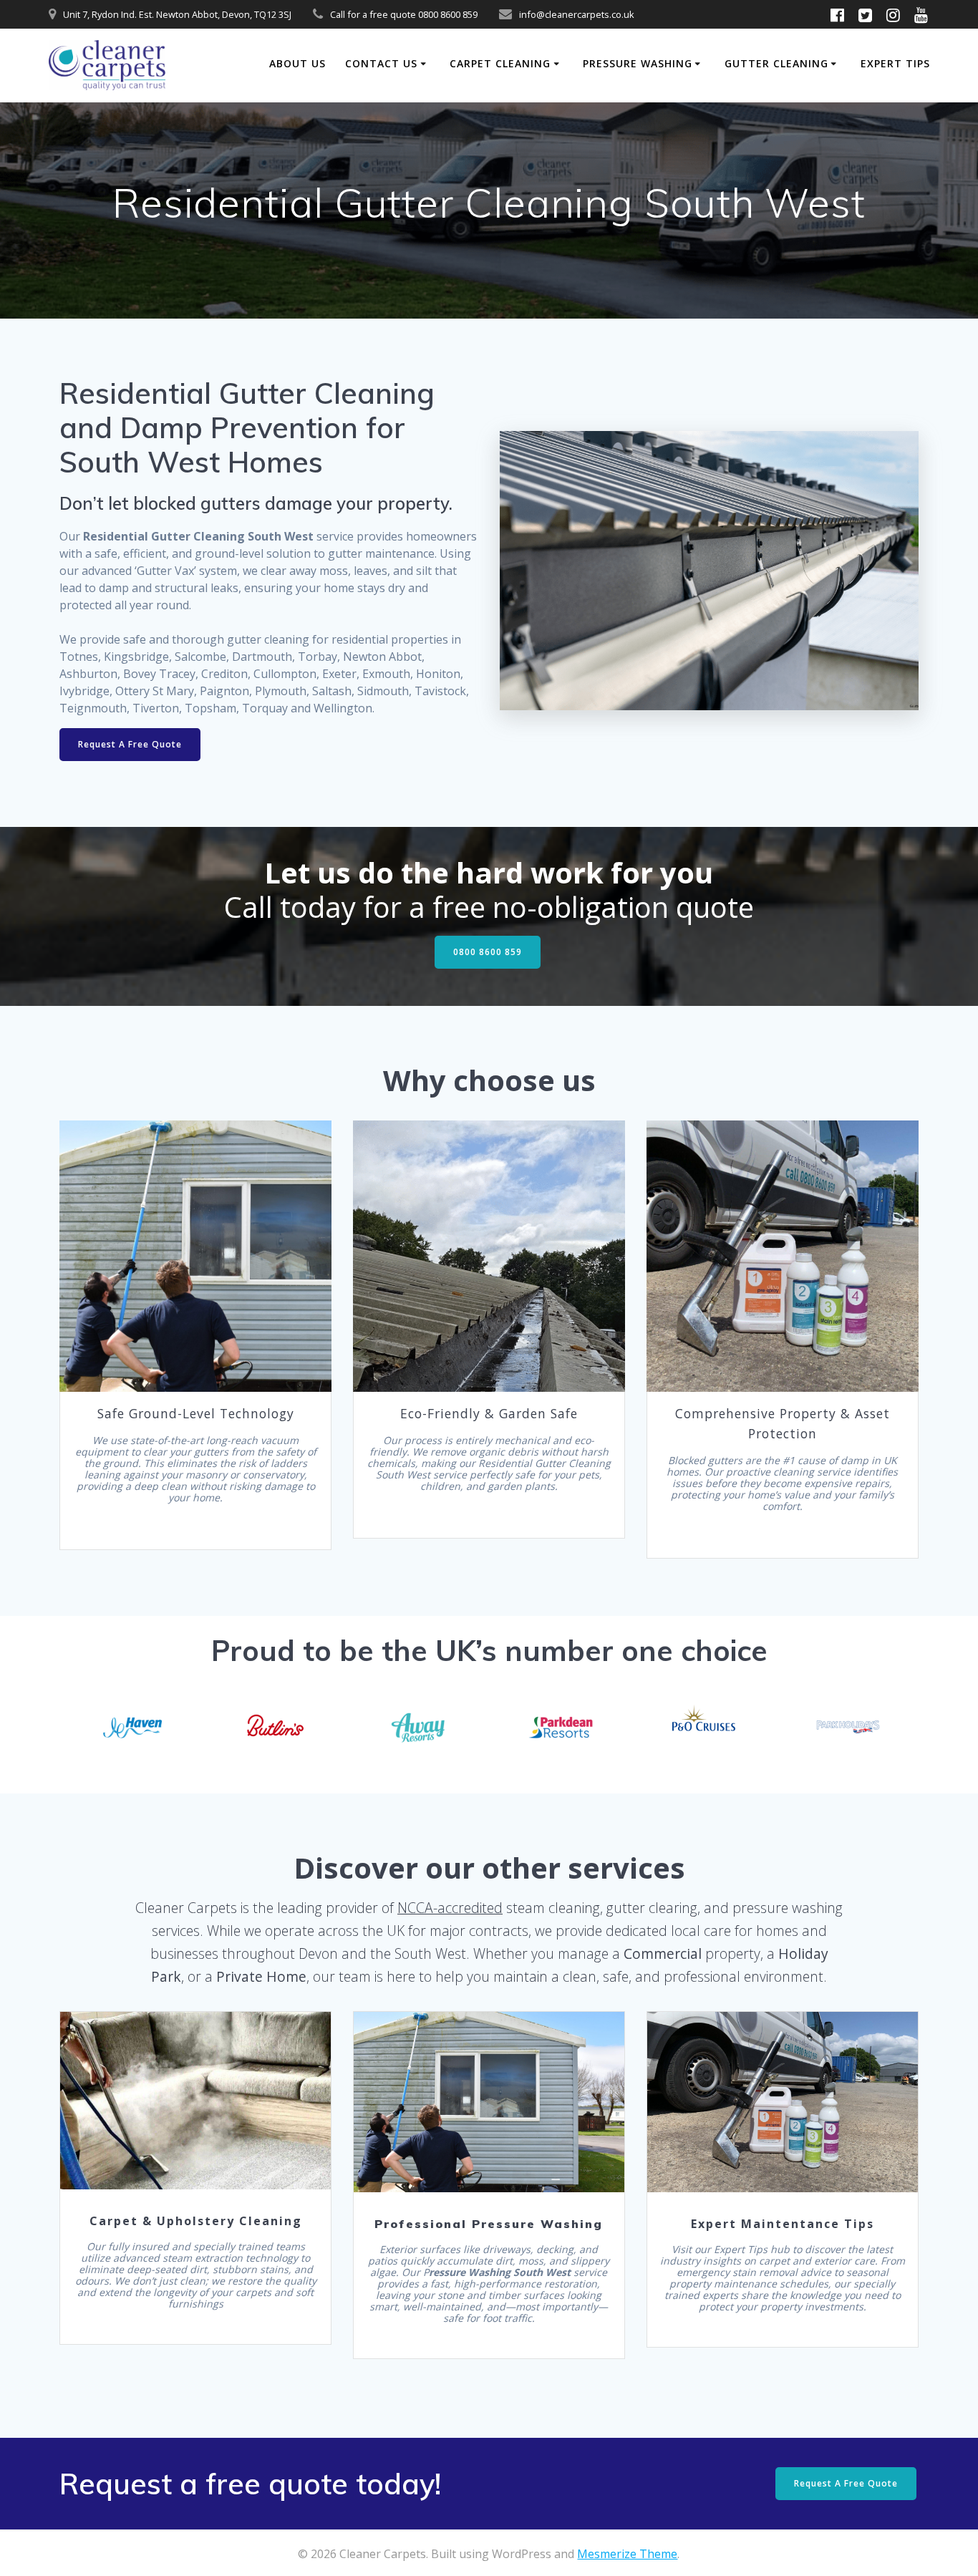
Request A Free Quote (130, 744)
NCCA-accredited (450, 1908)
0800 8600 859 (488, 952)
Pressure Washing (638, 63)
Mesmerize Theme (627, 2554)
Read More (195, 2101)
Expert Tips (895, 63)
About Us (297, 63)
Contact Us (381, 63)
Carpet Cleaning (500, 63)
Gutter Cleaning (776, 63)
